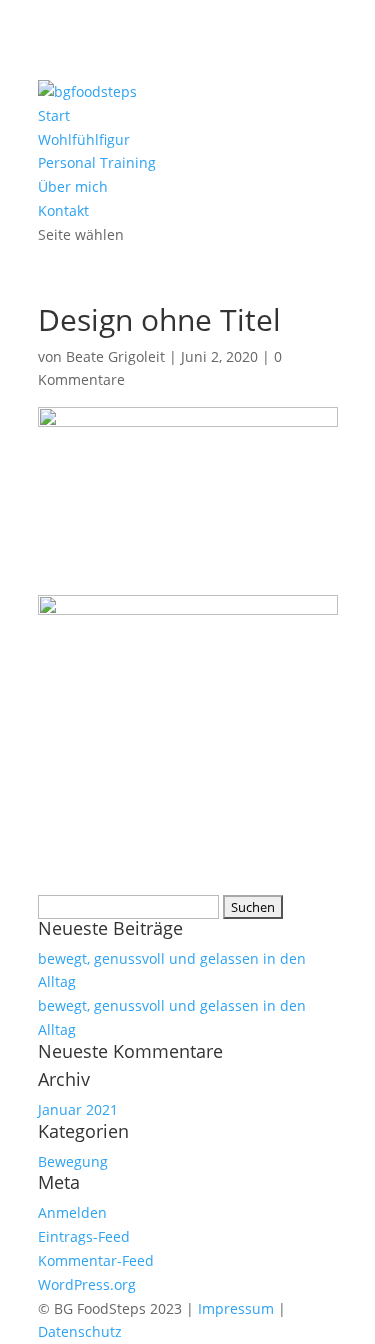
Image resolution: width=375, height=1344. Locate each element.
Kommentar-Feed (96, 1260)
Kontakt (63, 210)
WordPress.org (87, 1284)
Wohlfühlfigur (84, 139)
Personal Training (97, 162)
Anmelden (72, 1212)
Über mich (73, 186)
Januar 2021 (78, 1109)
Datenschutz (80, 1331)
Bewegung (73, 1161)
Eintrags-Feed (84, 1236)
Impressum (236, 1308)
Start (54, 115)
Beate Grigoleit (115, 356)
